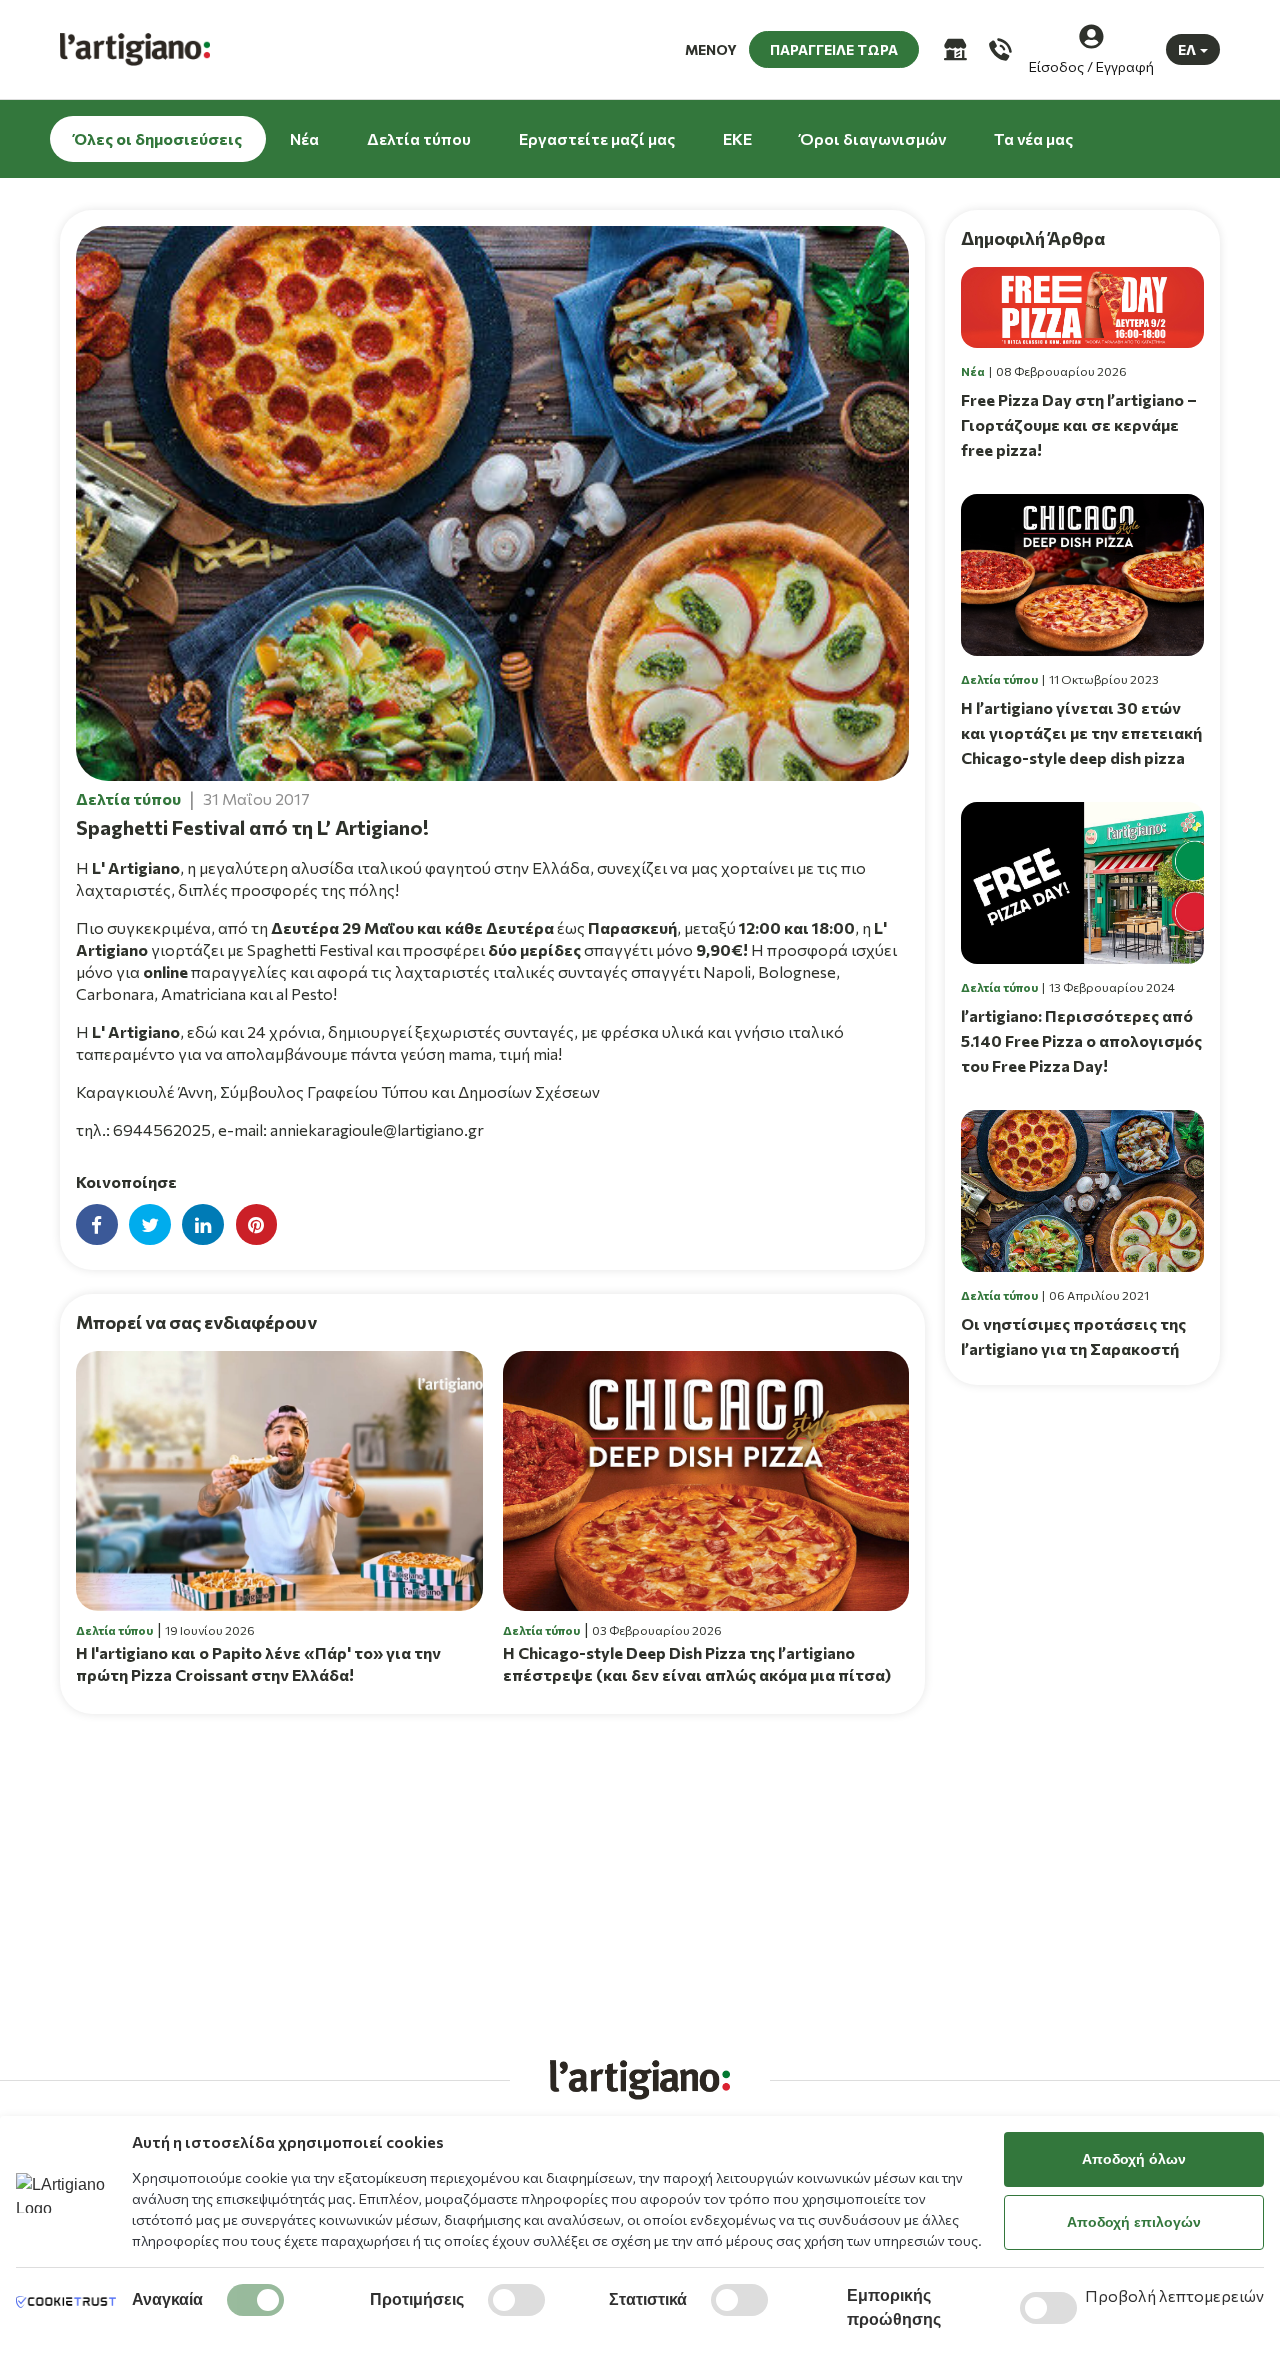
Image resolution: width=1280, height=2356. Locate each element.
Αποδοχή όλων (1134, 2159)
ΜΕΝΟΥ (711, 49)
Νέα (304, 138)
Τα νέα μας (1033, 138)
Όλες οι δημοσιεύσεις (158, 138)
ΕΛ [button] (1187, 49)
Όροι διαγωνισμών (873, 138)
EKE (737, 138)
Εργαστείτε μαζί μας (597, 138)
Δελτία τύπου (419, 138)
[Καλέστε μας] (998, 49)
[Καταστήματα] (953, 49)
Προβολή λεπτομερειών (1174, 2295)
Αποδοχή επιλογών (1134, 2222)
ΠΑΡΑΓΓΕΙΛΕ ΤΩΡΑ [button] (834, 49)
